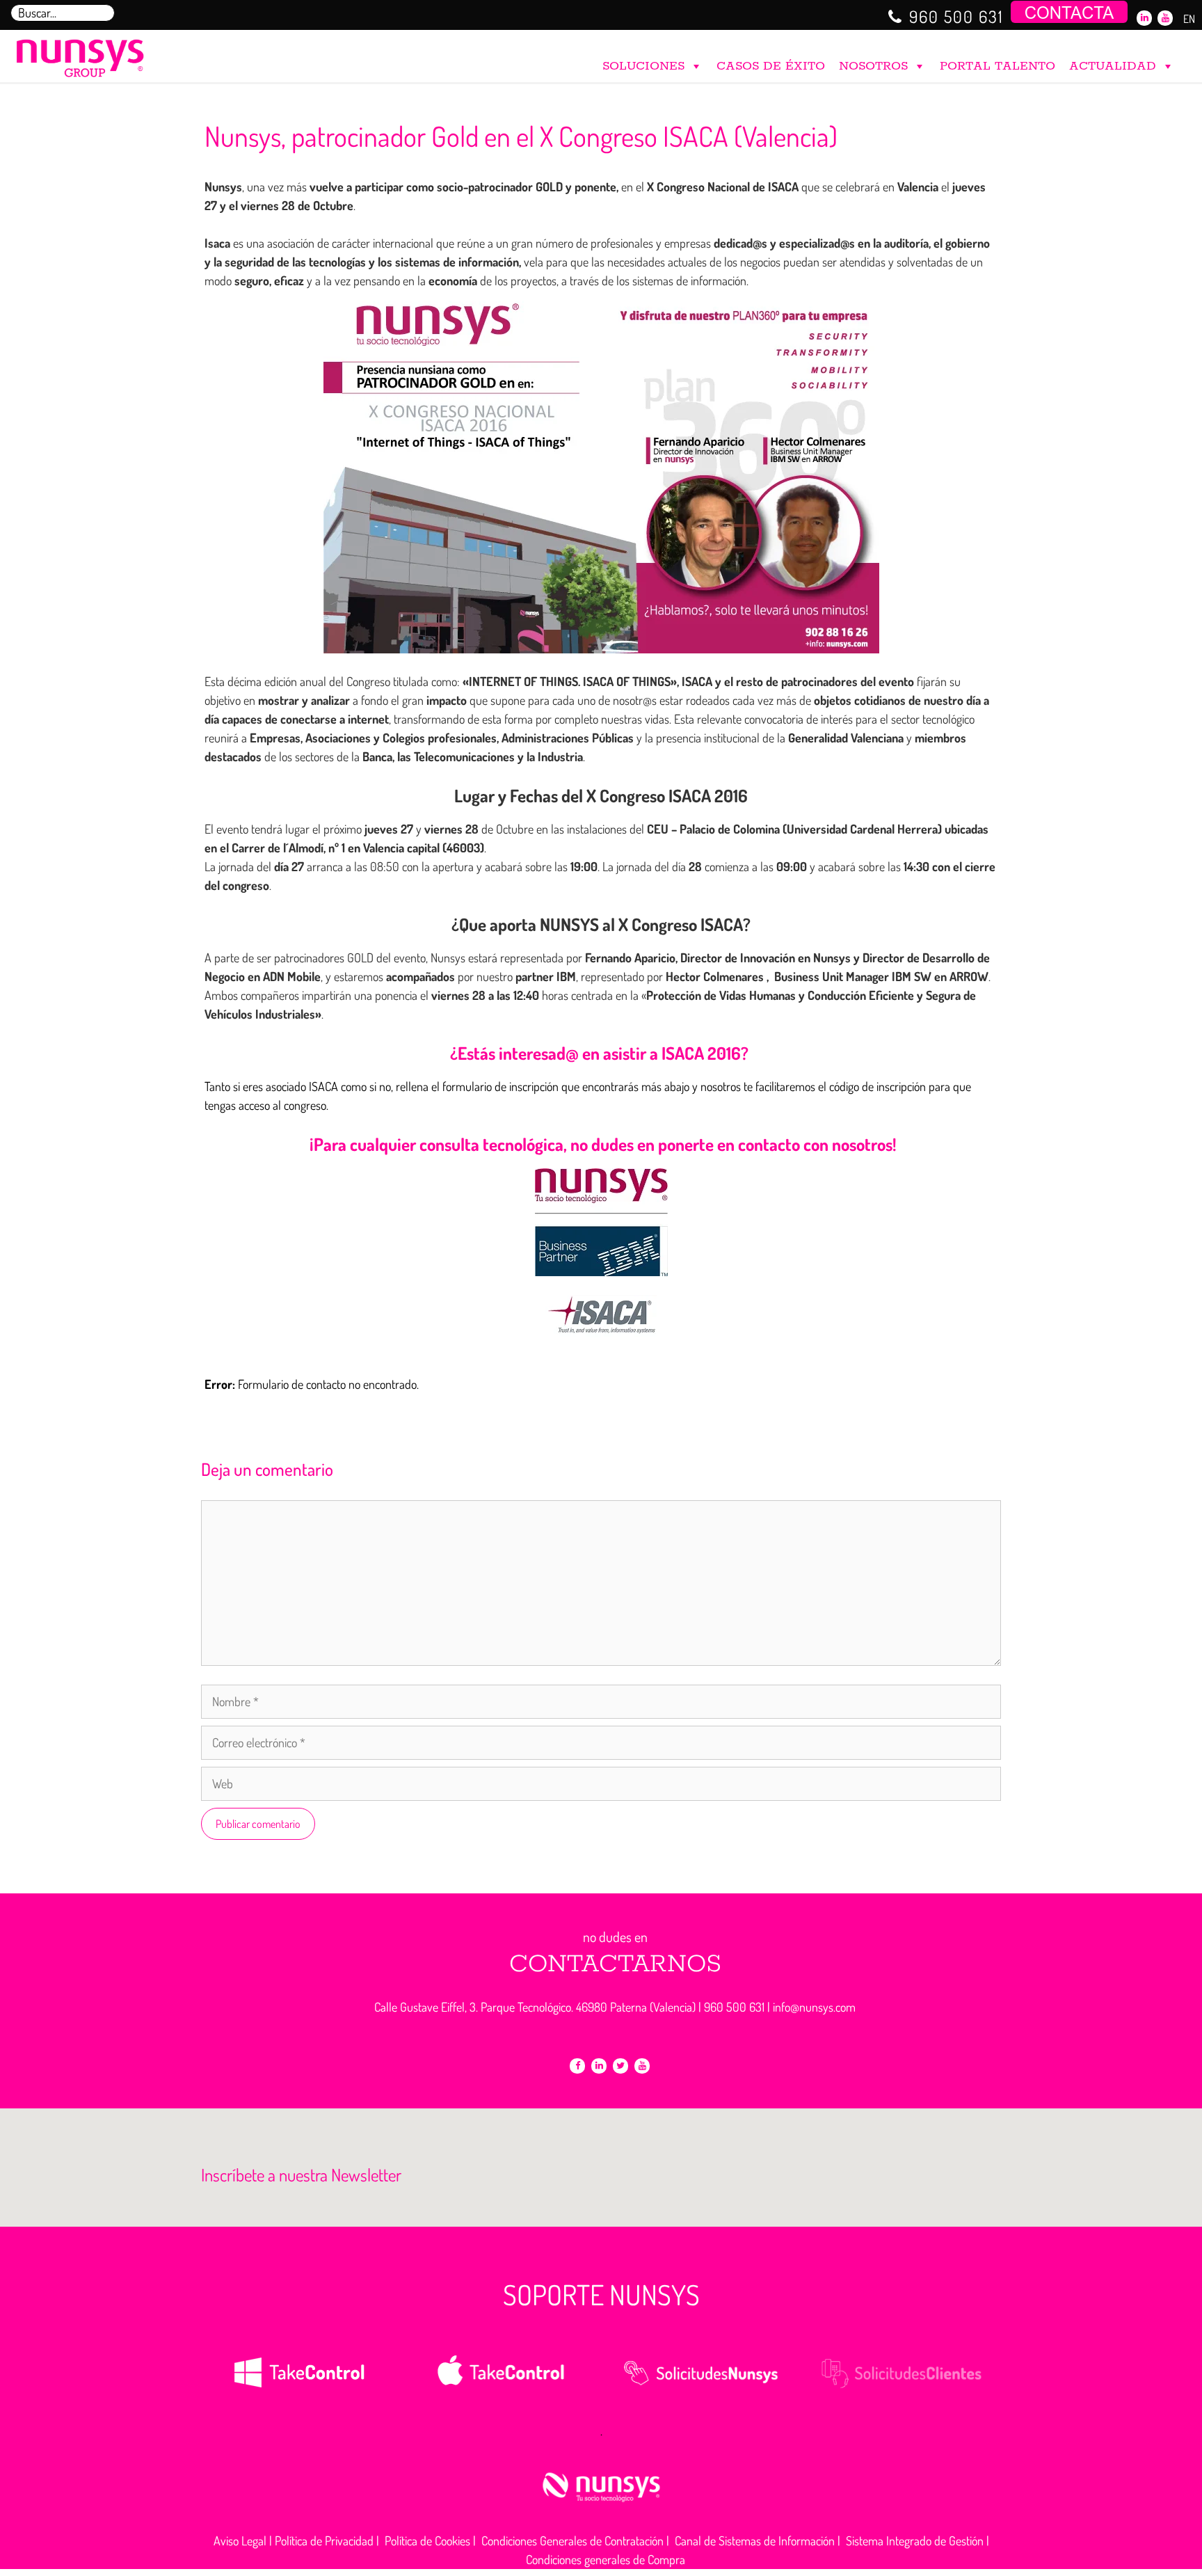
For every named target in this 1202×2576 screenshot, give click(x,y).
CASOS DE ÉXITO (771, 66)
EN (1189, 19)
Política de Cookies (427, 2541)
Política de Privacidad (324, 2541)
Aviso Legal (240, 2541)
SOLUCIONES (643, 66)
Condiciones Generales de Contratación (572, 2541)
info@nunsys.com (814, 2007)
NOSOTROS (873, 66)
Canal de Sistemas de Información (755, 2541)
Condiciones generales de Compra (606, 2559)
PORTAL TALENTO (997, 66)
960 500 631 (956, 16)
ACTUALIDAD (1113, 66)
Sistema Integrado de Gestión (915, 2541)
